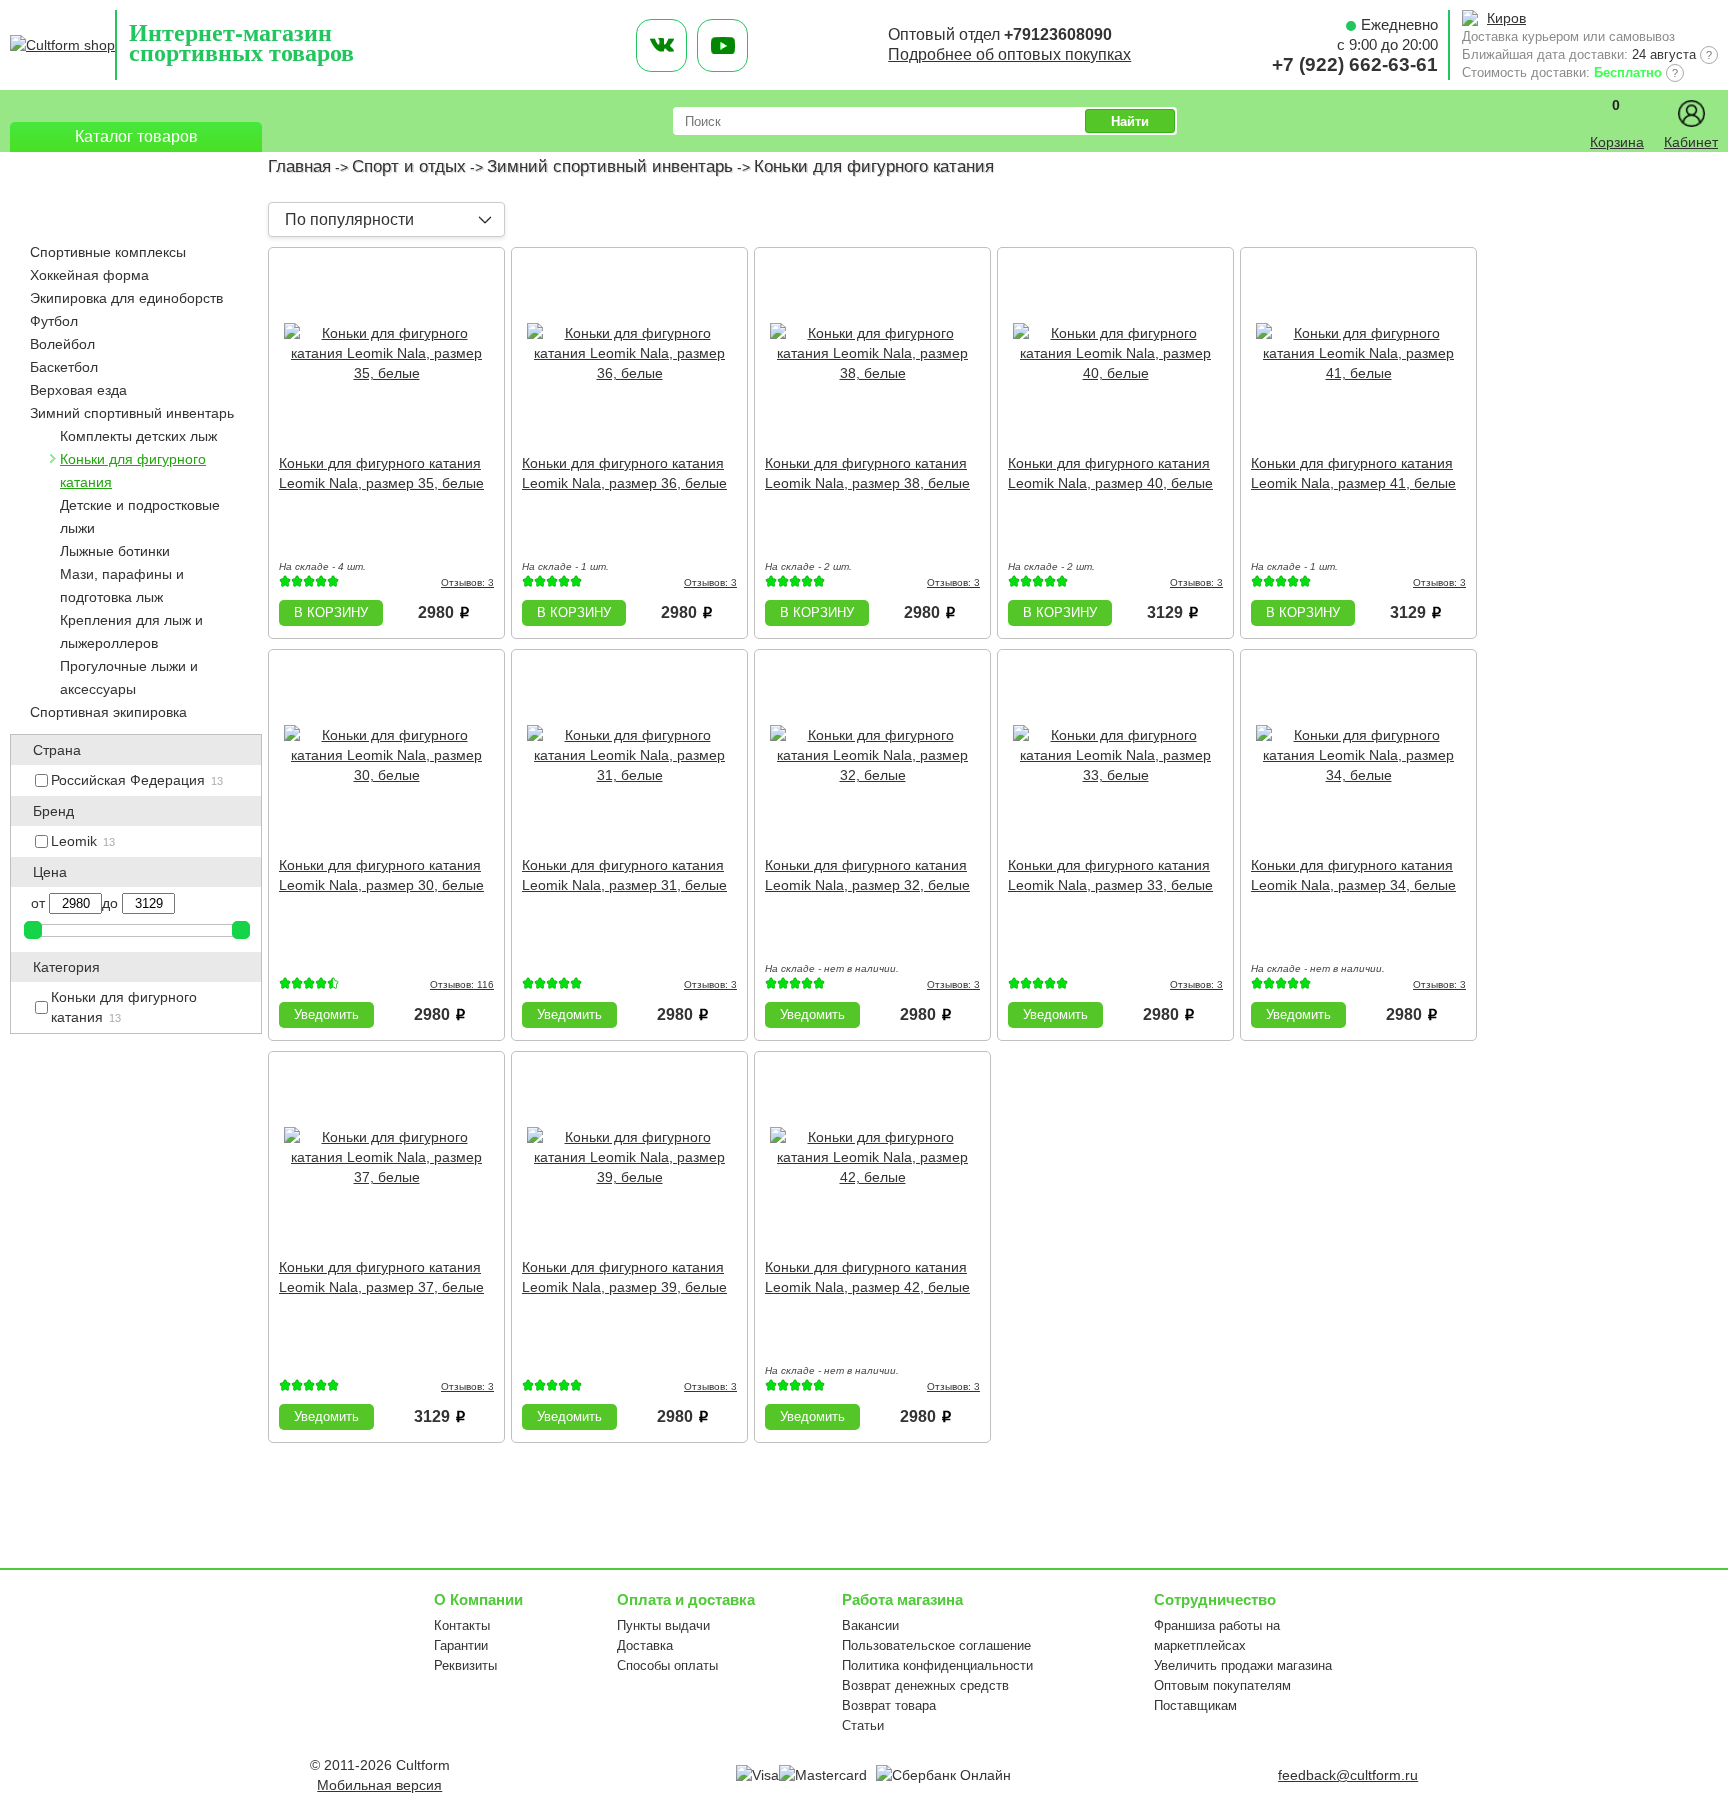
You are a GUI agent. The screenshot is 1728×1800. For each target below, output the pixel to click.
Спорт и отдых (409, 166)
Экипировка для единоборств (126, 298)
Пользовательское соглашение (936, 1645)
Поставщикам (1195, 1705)
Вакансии (870, 1625)
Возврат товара (889, 1705)
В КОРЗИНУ (331, 612)
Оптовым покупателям (1222, 1685)
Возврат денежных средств (925, 1685)
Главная (299, 166)
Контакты (462, 1625)
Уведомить (326, 1014)
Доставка (645, 1645)
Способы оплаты (667, 1665)
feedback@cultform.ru (1348, 1775)
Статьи (863, 1725)
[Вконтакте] (661, 45)
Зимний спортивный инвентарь (610, 166)
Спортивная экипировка (108, 712)
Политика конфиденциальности (937, 1665)
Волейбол (62, 344)
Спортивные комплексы (108, 252)
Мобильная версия (379, 1785)
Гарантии (461, 1645)
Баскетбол (64, 367)
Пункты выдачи (663, 1625)
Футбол (54, 321)
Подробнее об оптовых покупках (1009, 54)
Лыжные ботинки (115, 551)
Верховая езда (78, 390)
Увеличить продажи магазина (1243, 1665)
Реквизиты (465, 1665)
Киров (1506, 18)
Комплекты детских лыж (138, 436)
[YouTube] (722, 45)
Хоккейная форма (89, 275)
